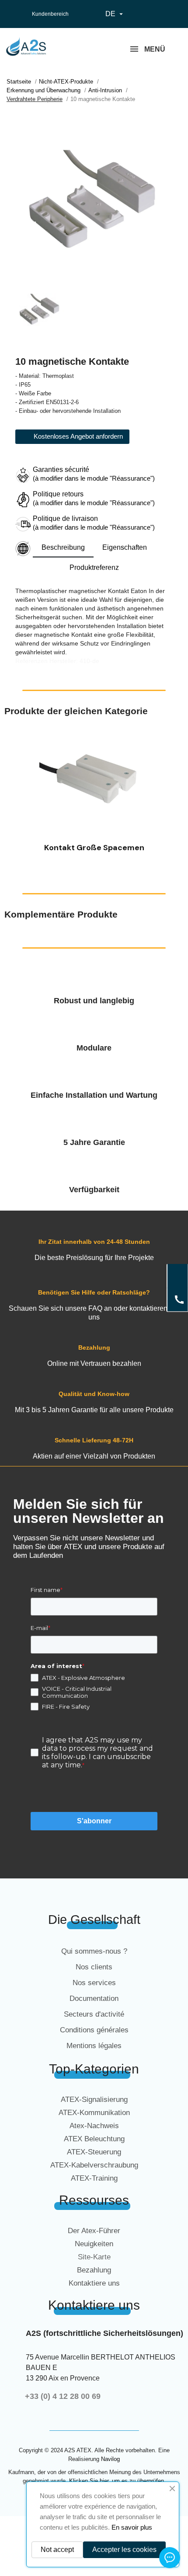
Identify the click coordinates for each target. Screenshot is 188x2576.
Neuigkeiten (94, 2244)
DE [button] (115, 14)
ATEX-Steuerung (94, 2152)
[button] (13, 794)
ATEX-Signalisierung (94, 2100)
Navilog (110, 2459)
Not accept (57, 2550)
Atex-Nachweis (94, 2126)
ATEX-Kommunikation (94, 2113)
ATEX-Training (94, 2178)
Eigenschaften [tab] (125, 547)
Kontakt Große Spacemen (94, 848)
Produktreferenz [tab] (94, 567)
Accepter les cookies (124, 2550)
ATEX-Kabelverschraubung (94, 2165)
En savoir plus (132, 2527)
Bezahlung (94, 2270)
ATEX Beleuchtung (94, 2139)
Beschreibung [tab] (63, 547)
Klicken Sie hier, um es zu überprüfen (117, 2481)
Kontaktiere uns (94, 2283)
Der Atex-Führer (94, 2231)
